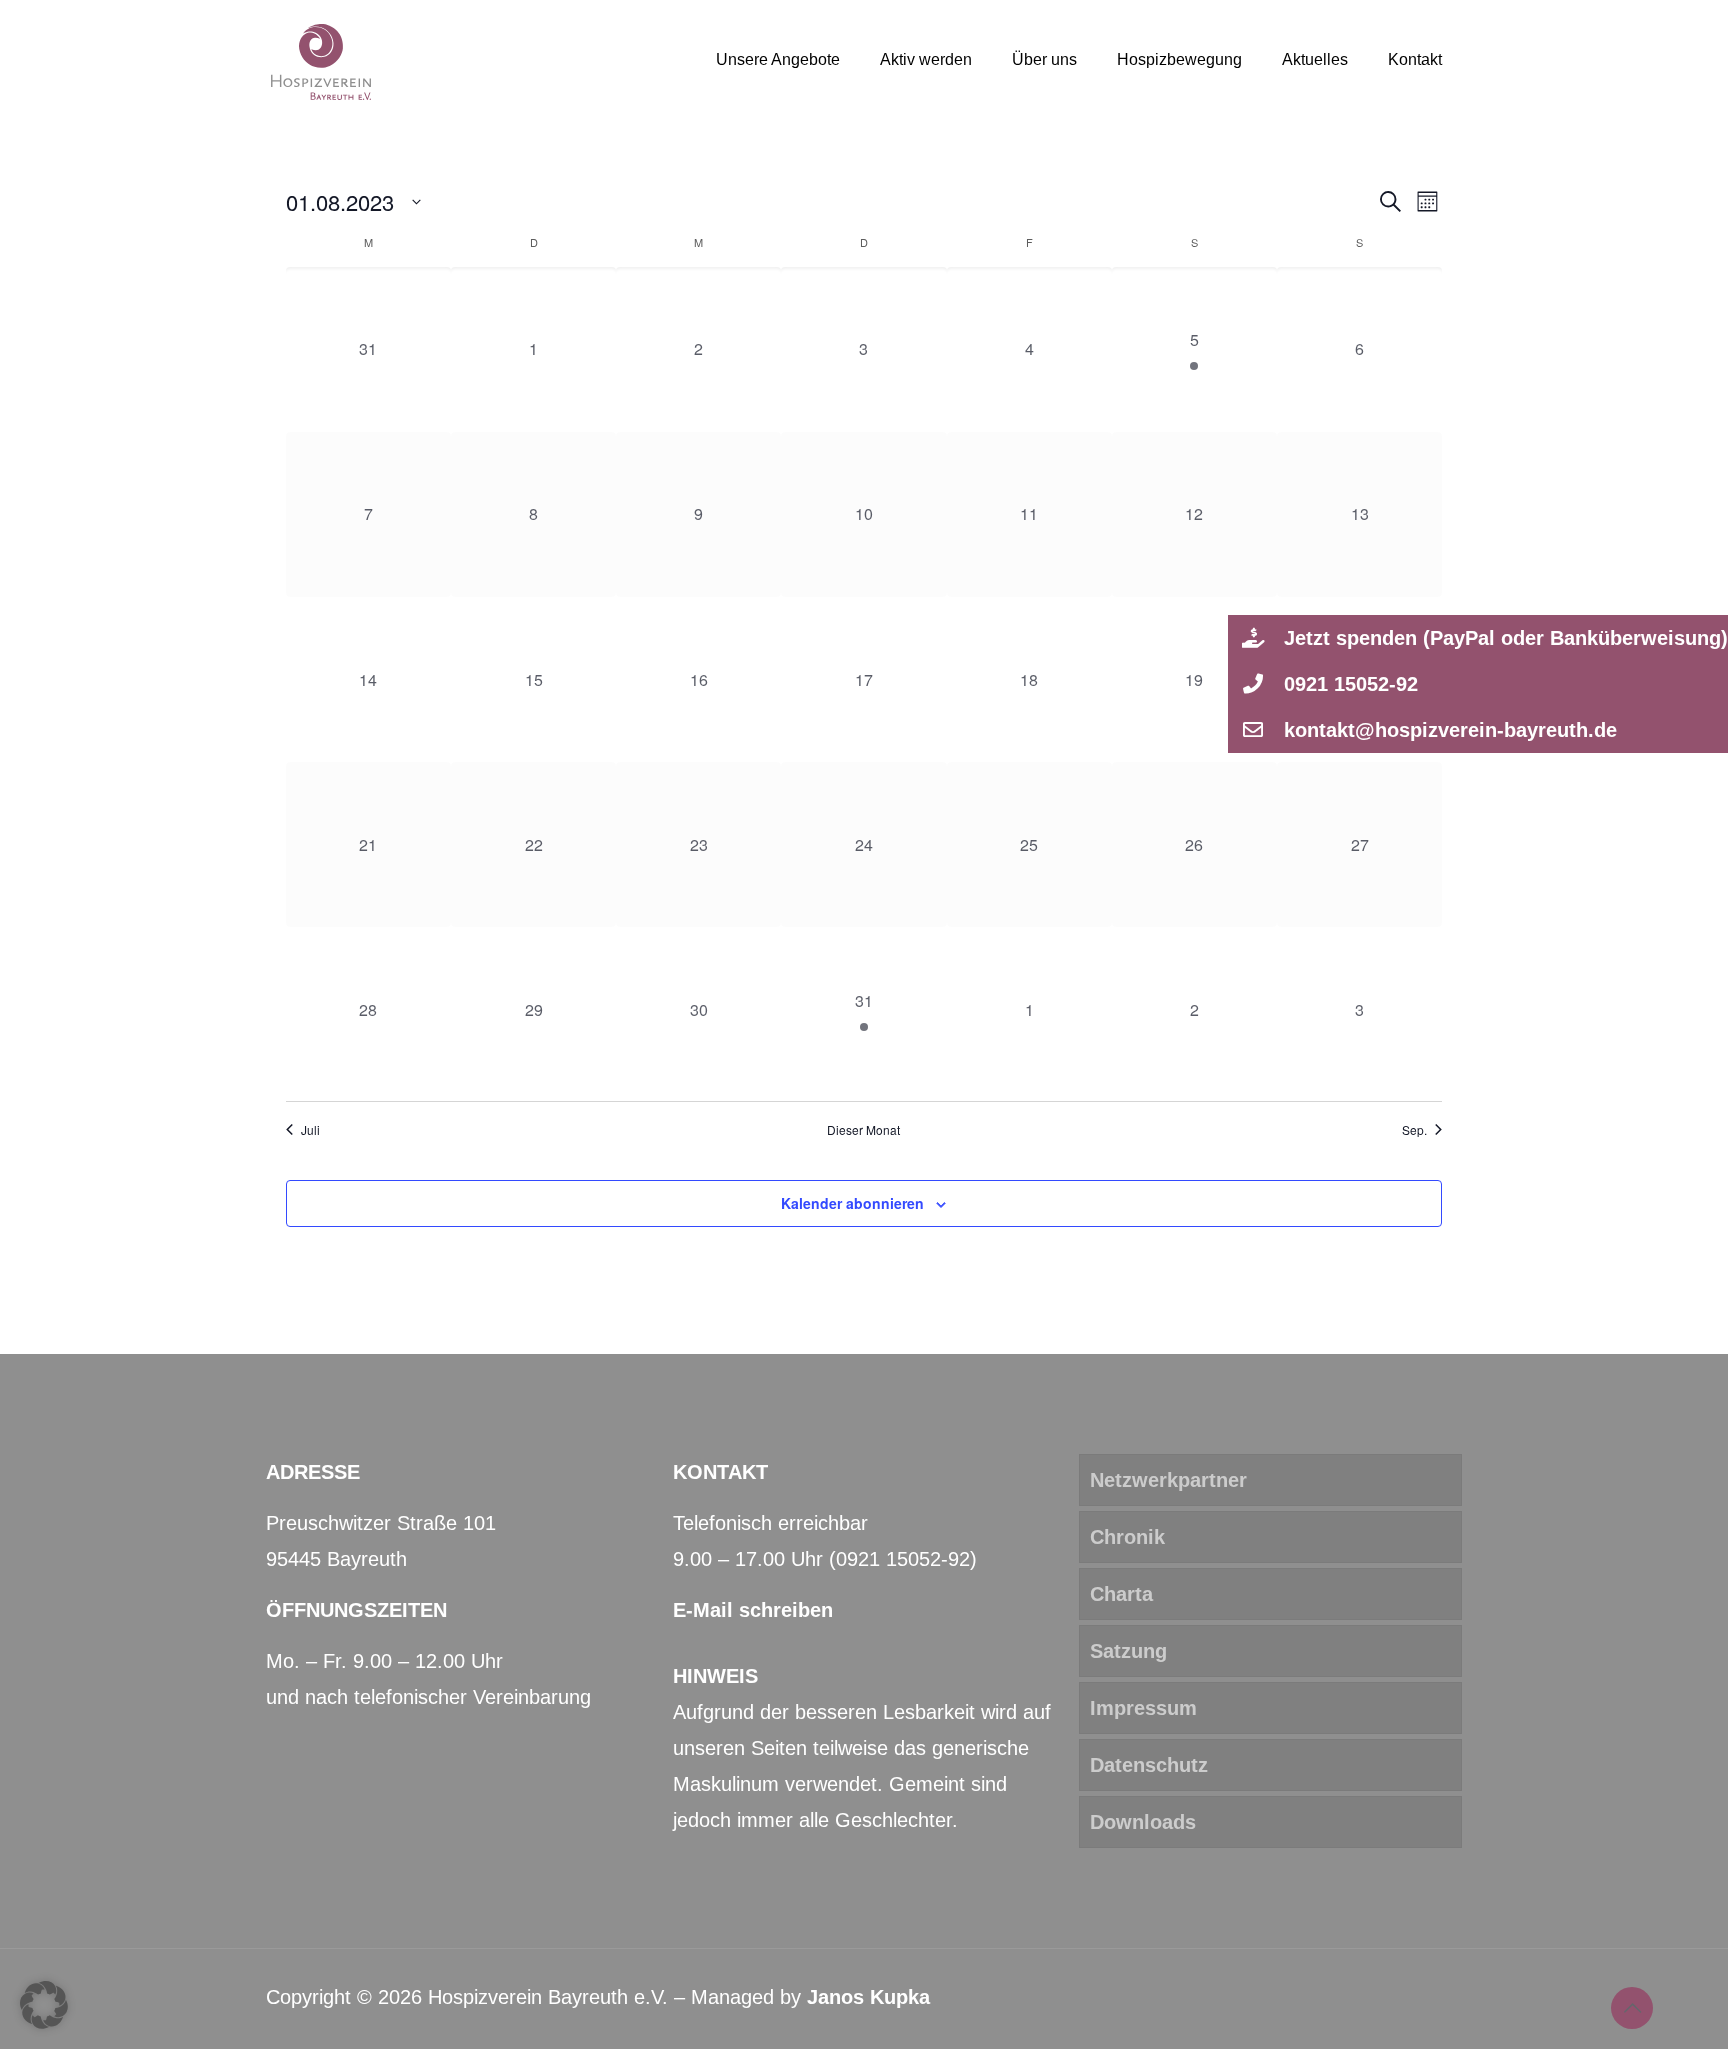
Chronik (1127, 1537)
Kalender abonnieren (852, 1203)
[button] (1478, 638)
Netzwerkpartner (1168, 1480)
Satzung (1128, 1651)
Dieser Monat (863, 1130)
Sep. (1414, 1130)
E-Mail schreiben (753, 1610)
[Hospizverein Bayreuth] (321, 60)
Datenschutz (1149, 1765)
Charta (1121, 1594)
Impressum (1143, 1708)
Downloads (1143, 1822)
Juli (310, 1130)
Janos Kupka (868, 1997)
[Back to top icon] (1632, 2008)
